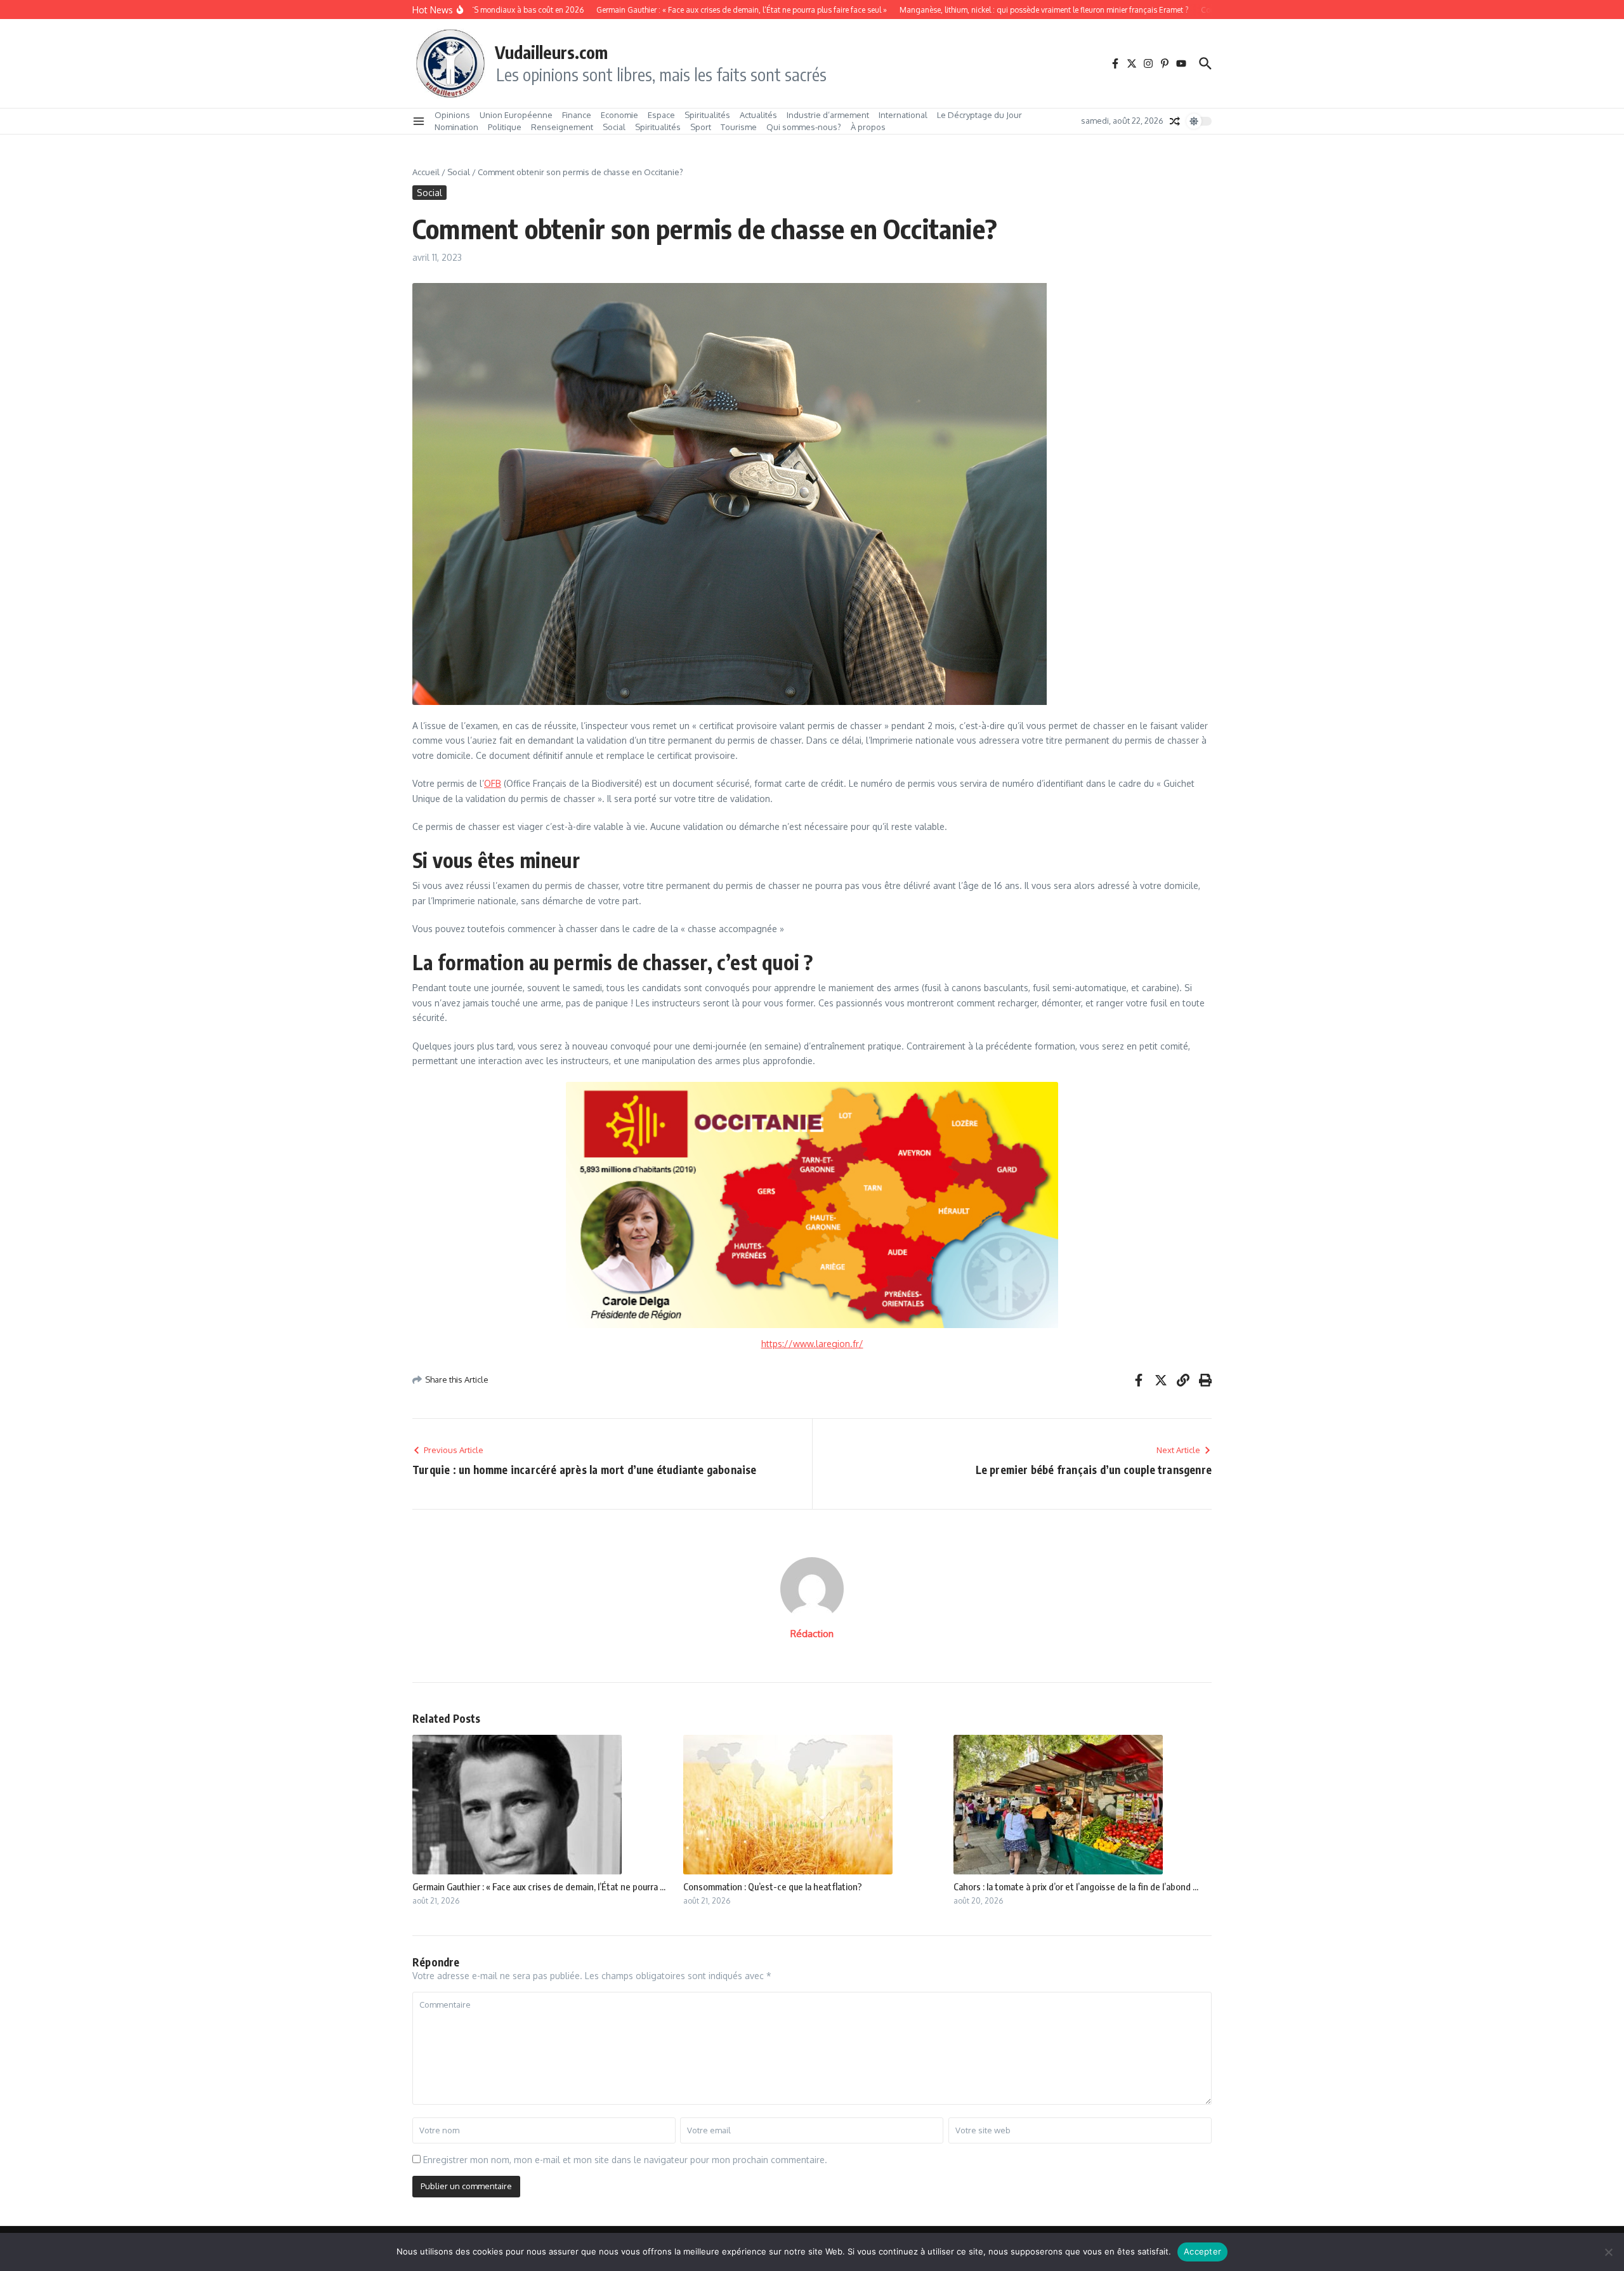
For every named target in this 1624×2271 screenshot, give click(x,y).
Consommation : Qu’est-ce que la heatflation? (773, 1886)
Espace (661, 115)
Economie (619, 115)
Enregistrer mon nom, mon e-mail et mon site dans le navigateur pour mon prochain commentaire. (625, 2160)
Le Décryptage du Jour (979, 115)
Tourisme (739, 127)
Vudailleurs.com (551, 52)
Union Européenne (516, 115)
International (903, 115)
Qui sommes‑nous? (804, 127)
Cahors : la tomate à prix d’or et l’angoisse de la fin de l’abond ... (1076, 1886)
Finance (577, 115)
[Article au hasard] (1175, 121)
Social (614, 127)
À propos (868, 127)
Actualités (758, 115)
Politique (505, 127)
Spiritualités (707, 115)
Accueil (426, 172)
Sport (701, 127)
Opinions (452, 115)
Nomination (456, 127)
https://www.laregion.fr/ (812, 1344)
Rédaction (812, 1634)
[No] (1608, 2252)
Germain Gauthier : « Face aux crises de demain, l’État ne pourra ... (539, 1886)
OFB (493, 783)
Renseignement (562, 127)
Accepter (1202, 2251)
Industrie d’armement (828, 115)
